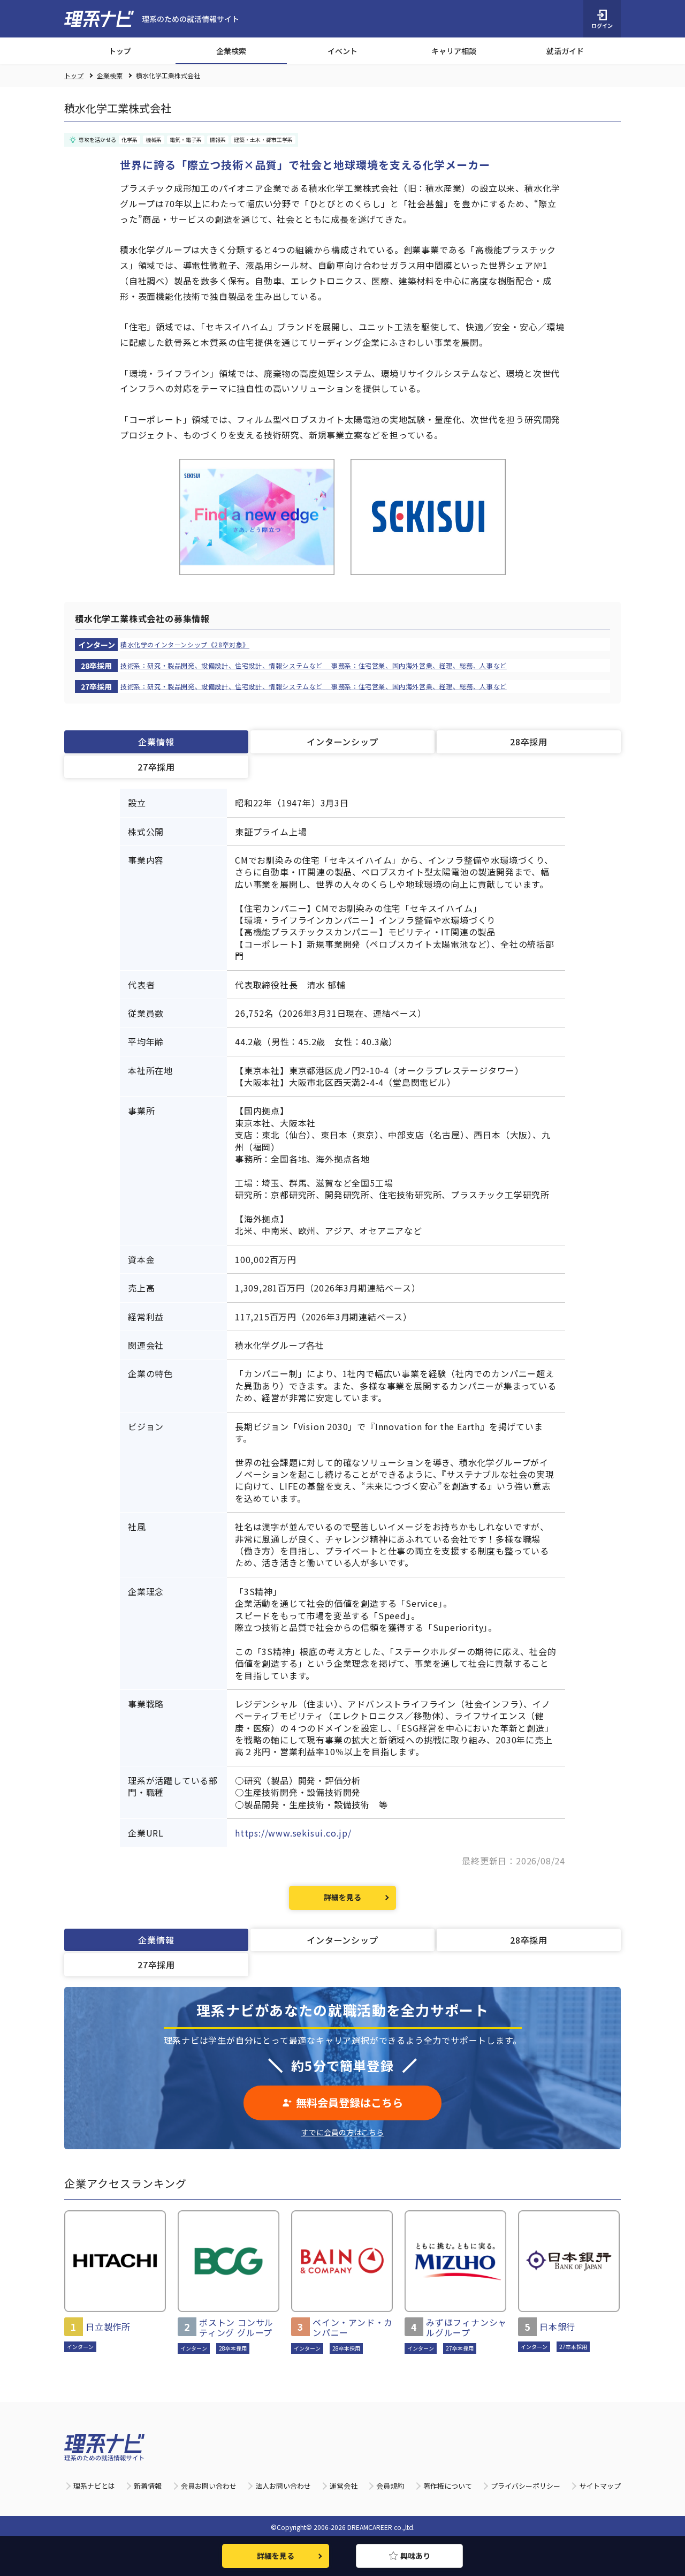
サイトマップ (600, 2486)
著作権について (448, 2486)
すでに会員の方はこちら (342, 2132)
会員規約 (390, 2486)
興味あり (415, 2556)
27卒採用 (156, 767)
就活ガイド (565, 51)
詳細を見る (342, 1897)
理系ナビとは (94, 2486)
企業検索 (231, 51)
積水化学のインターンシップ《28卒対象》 (185, 645)
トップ (120, 51)
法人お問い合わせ (283, 2486)
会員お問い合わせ (209, 2486)
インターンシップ (342, 742)
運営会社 (344, 2486)
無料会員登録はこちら (349, 2102)
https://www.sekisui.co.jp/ (293, 1833)
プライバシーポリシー (526, 2486)
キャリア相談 (454, 51)
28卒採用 (529, 742)
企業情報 (156, 742)
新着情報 (148, 2486)
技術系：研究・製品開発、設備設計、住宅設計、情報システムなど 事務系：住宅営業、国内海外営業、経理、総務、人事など (314, 666)
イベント (342, 51)
